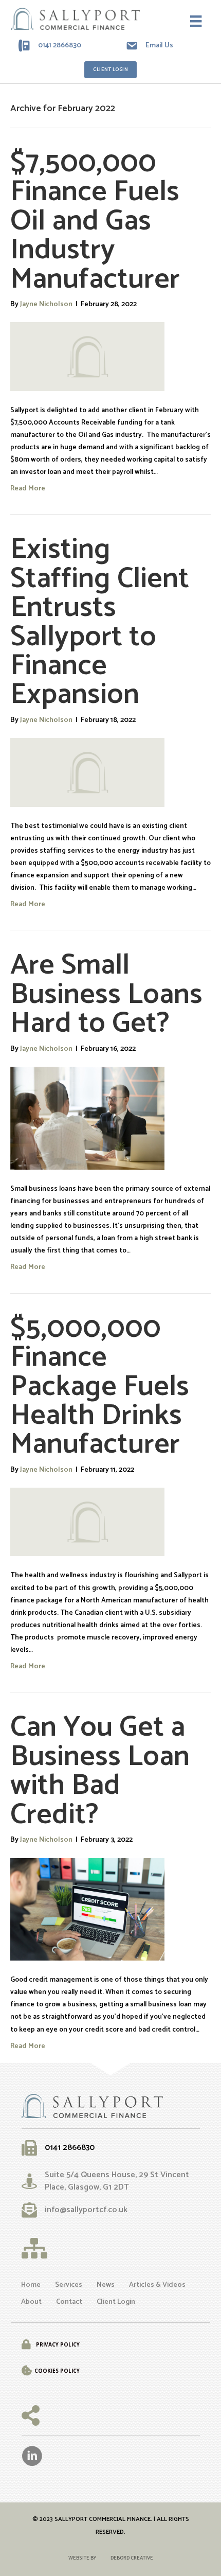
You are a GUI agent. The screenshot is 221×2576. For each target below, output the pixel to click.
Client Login (116, 2302)
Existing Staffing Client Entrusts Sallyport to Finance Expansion (100, 622)
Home (31, 2285)
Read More (28, 488)
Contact (69, 2302)
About (31, 2302)
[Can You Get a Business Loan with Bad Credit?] (87, 1909)
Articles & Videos (157, 2285)
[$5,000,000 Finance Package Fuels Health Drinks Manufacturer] (87, 1522)
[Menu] (196, 21)
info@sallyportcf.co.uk (86, 2210)
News (106, 2285)
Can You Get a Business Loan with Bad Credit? (100, 1771)
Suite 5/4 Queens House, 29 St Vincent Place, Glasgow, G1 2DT (117, 2181)
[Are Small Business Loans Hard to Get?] (87, 1118)
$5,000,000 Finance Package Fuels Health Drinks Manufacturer (100, 1387)
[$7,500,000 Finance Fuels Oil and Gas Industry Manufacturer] (87, 356)
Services (69, 2285)
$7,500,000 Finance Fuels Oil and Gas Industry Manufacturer (95, 221)
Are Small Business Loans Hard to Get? (106, 994)
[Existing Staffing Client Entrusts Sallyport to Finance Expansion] (87, 772)
